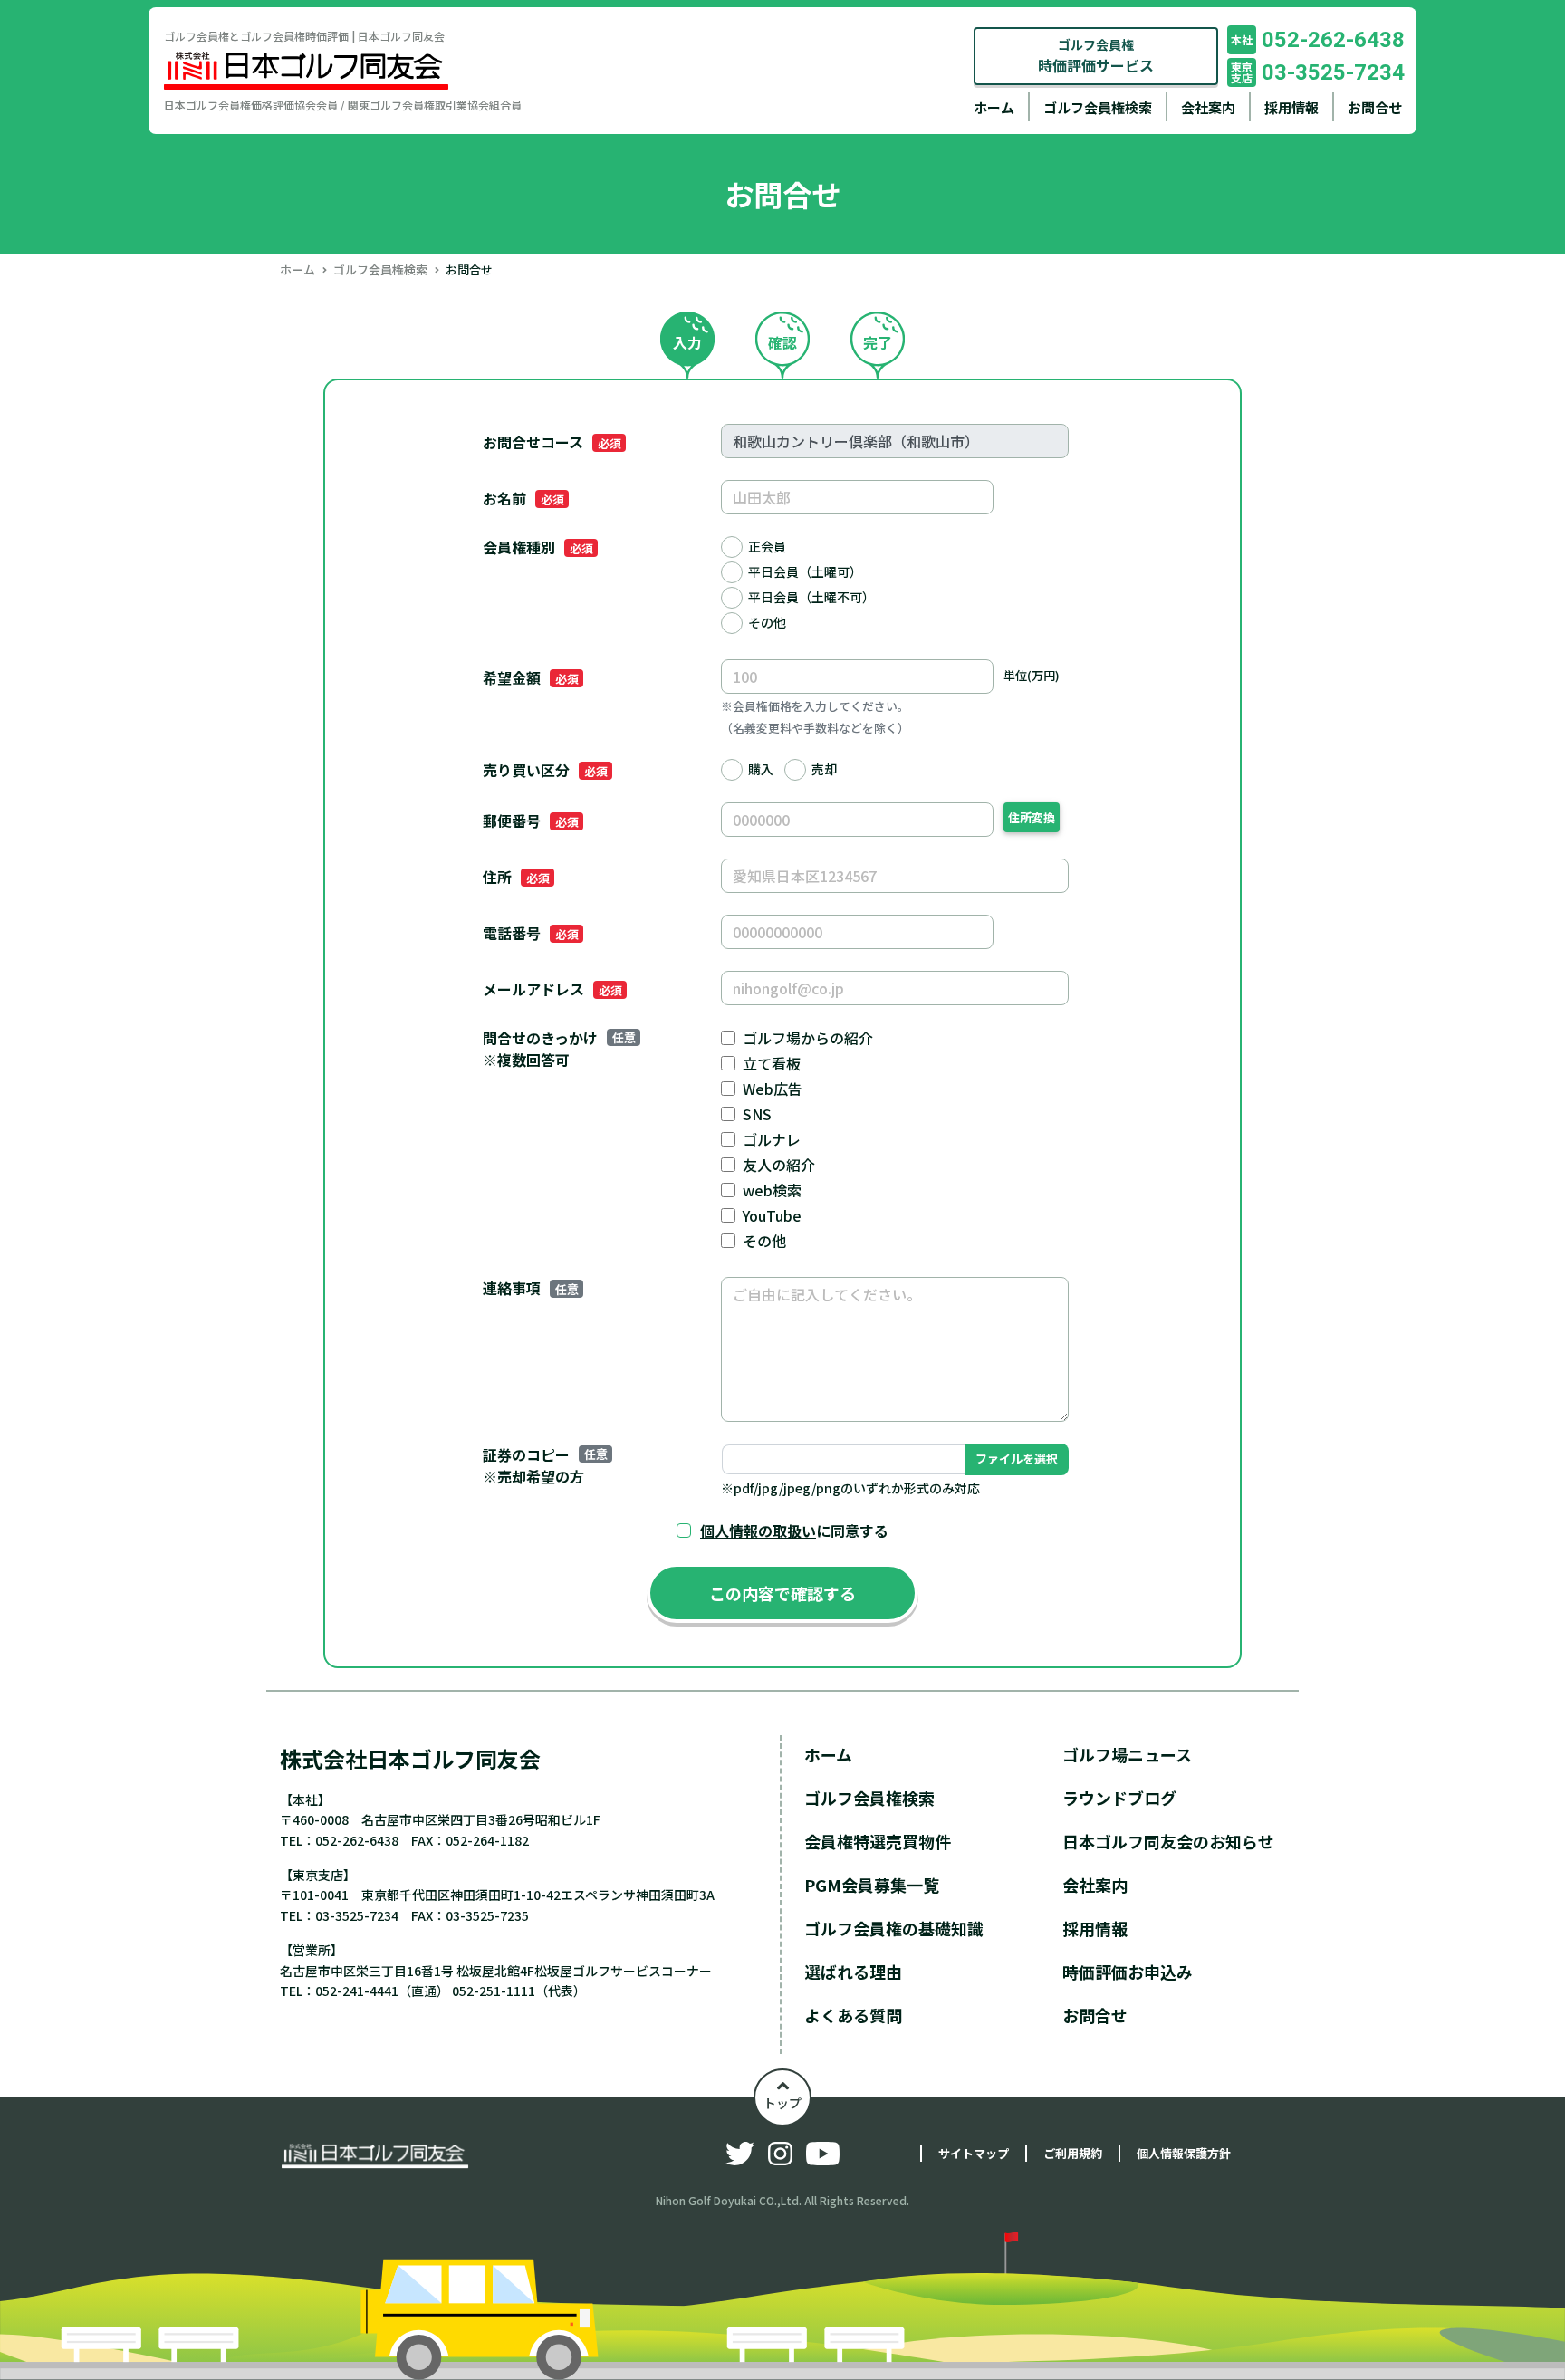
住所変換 (1032, 817)
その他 (767, 622)
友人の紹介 (779, 1165)
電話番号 (530, 933)
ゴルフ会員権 (1096, 56)
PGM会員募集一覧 (872, 1885)
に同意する (794, 1531)
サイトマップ (974, 2153)
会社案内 (1208, 107)
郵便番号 (530, 821)
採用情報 (1291, 107)
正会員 (767, 546)
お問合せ (1375, 107)
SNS (757, 1114)
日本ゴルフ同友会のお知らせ (1168, 1841)
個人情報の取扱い (758, 1531)
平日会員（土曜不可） (811, 597)
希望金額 (530, 677)
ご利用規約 (1073, 2153)
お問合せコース (552, 442)
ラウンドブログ (1119, 1798)
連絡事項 (530, 1288)
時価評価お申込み (1128, 1972)
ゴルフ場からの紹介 (808, 1038)
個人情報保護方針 (1184, 2153)
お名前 (523, 498)
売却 (824, 769)
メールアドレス (552, 989)
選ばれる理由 (853, 1972)
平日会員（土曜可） (805, 571)
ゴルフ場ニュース (1127, 1754)
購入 (761, 769)
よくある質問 (853, 2015)
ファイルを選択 (1017, 1459)
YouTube (772, 1215)
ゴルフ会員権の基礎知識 (894, 1928)
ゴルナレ (772, 1139)
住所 (516, 877)
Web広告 (773, 1089)
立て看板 (772, 1063)
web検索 (772, 1190)
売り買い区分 (545, 770)
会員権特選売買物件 (878, 1841)
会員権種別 (538, 547)
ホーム (994, 107)
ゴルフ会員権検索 (1098, 107)
